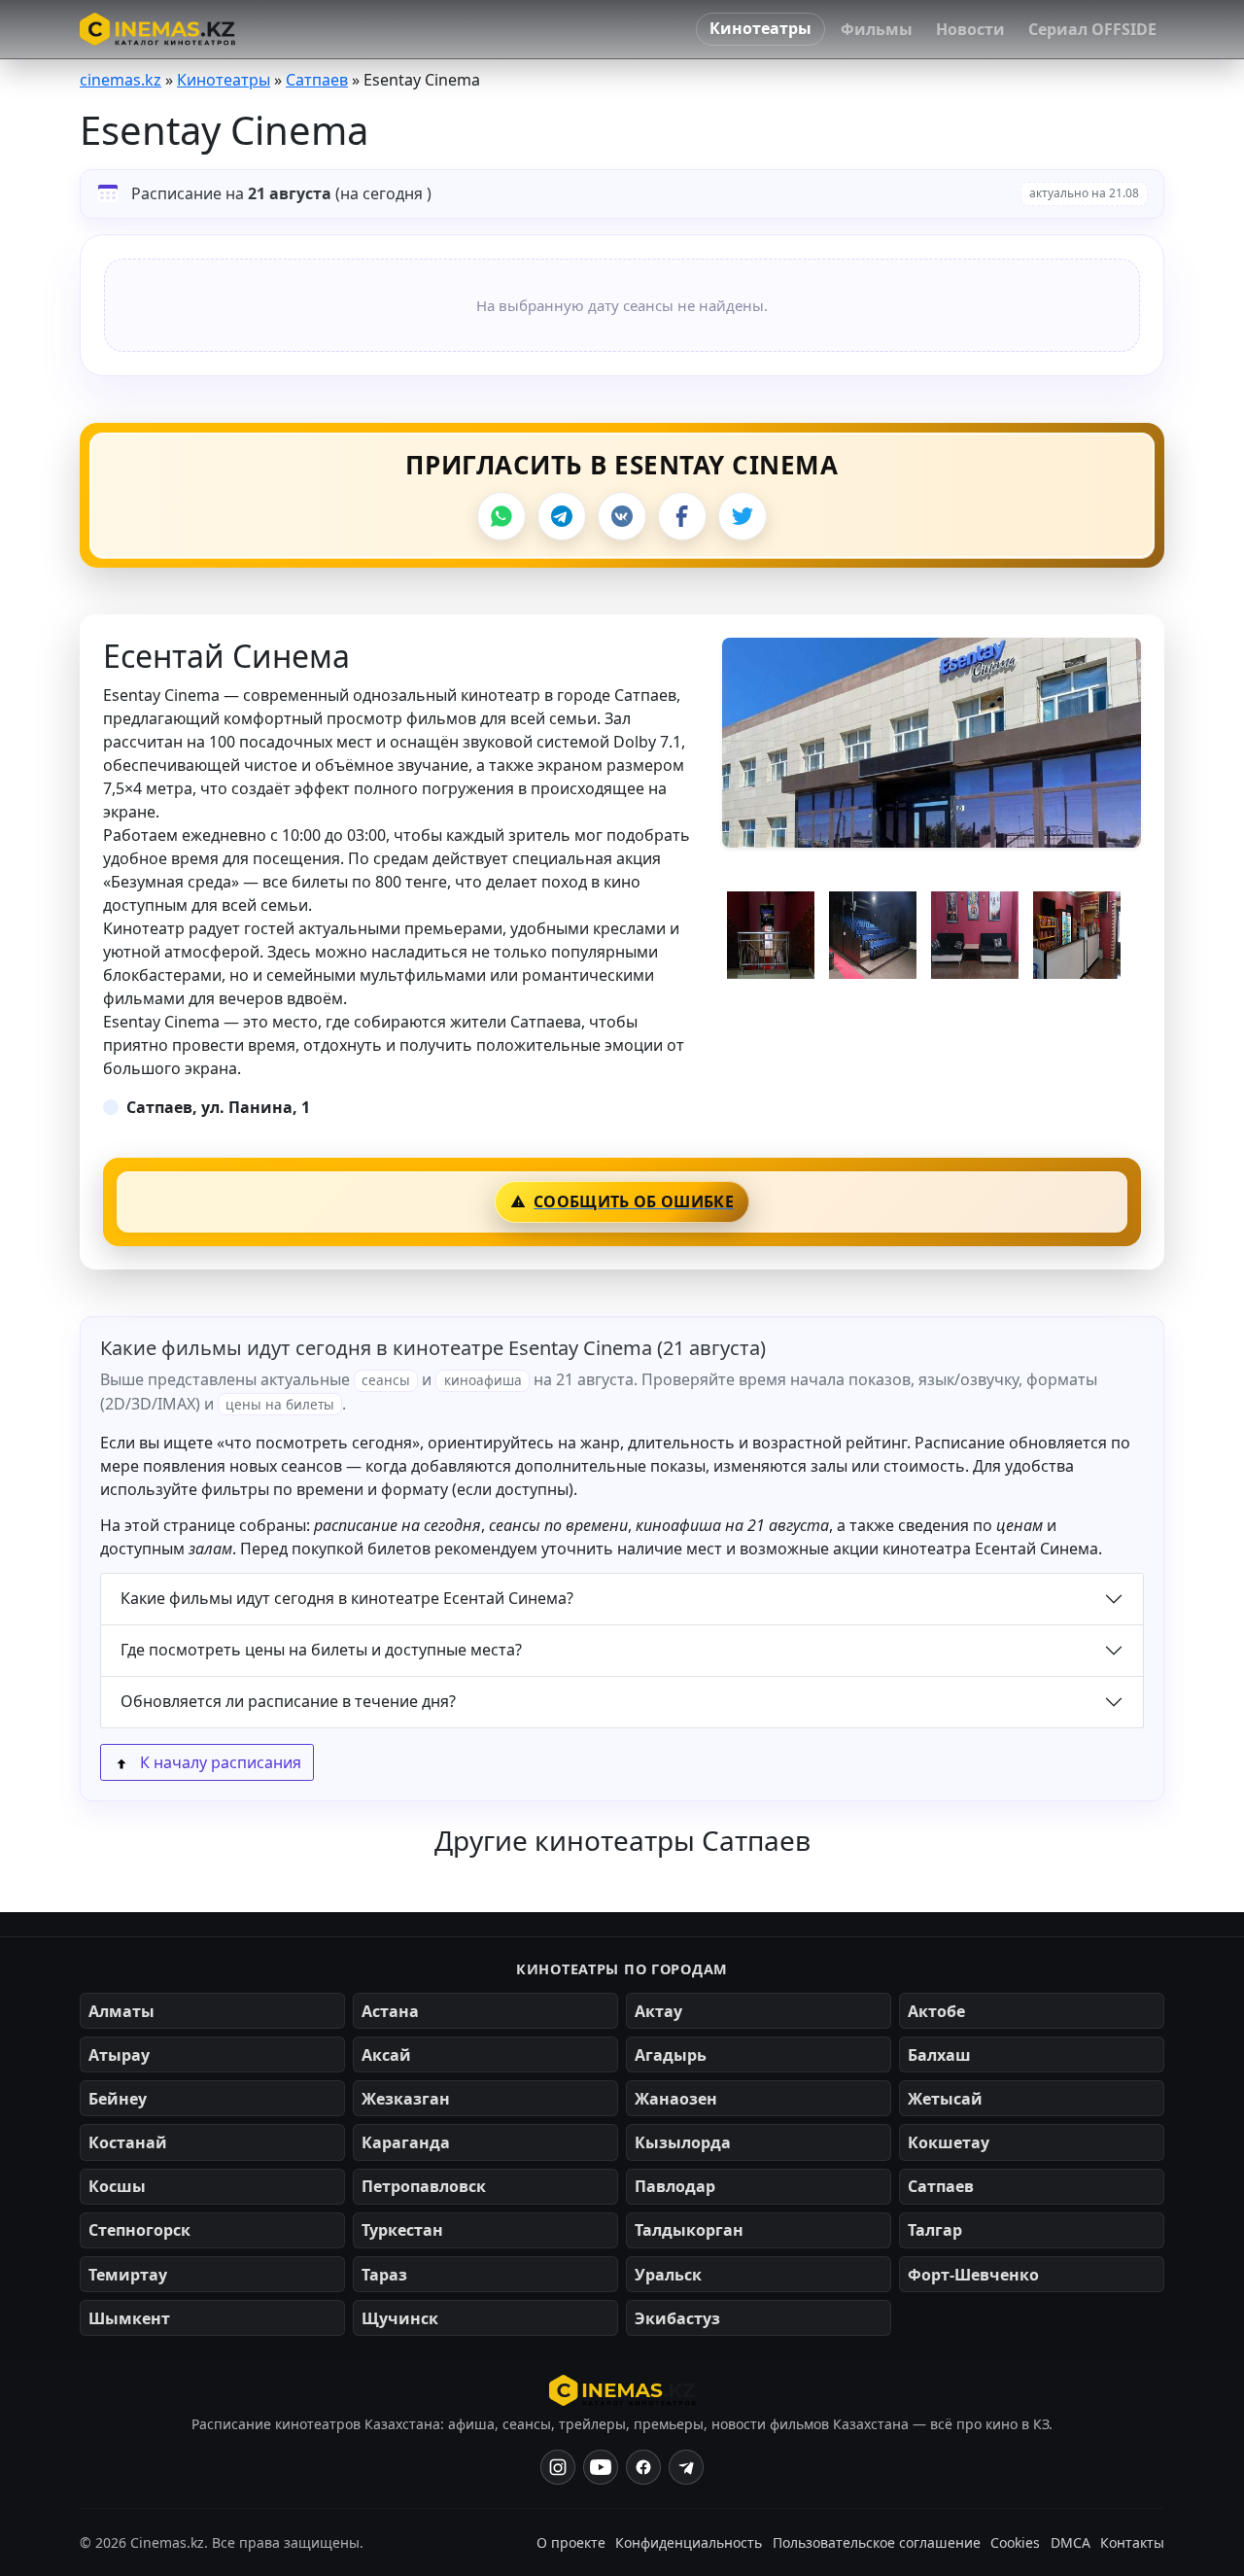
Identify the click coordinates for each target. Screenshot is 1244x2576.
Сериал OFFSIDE (1092, 29)
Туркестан (402, 2230)
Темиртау (128, 2275)
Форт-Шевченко (973, 2275)
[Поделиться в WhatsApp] (501, 516)
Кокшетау (949, 2142)
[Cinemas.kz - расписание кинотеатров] (157, 29)
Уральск (668, 2275)
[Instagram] (558, 2467)
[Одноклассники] (686, 2467)
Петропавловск (424, 2186)
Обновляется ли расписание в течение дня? (288, 1701)
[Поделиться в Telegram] (562, 516)
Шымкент (129, 2318)
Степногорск (139, 2230)
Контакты (1132, 2542)
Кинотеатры (760, 28)
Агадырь (671, 2055)
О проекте (571, 2542)
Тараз (384, 2275)
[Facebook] (643, 2467)
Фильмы (877, 29)
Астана (390, 2011)
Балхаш (939, 2055)
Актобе (936, 2011)
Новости (970, 29)
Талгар (935, 2230)
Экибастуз (677, 2318)
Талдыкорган (689, 2230)
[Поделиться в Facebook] (682, 516)
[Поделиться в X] (743, 516)
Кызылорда (683, 2142)
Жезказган (406, 2099)
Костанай (128, 2142)
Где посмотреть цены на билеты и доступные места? (321, 1650)
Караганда (406, 2142)
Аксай (386, 2055)
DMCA (1071, 2542)
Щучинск (400, 2318)
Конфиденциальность (689, 2542)
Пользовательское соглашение (877, 2542)
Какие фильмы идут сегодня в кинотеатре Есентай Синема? (347, 1598)
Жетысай (945, 2099)
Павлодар (675, 2186)
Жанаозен (676, 2099)
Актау (658, 2011)
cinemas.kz (121, 80)
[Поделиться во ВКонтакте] (622, 516)
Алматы (121, 2011)
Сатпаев (317, 80)
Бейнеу (118, 2099)
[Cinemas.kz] (622, 2390)
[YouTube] (601, 2467)
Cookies (1015, 2542)
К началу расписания (219, 1762)
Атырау (119, 2055)
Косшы (117, 2186)
